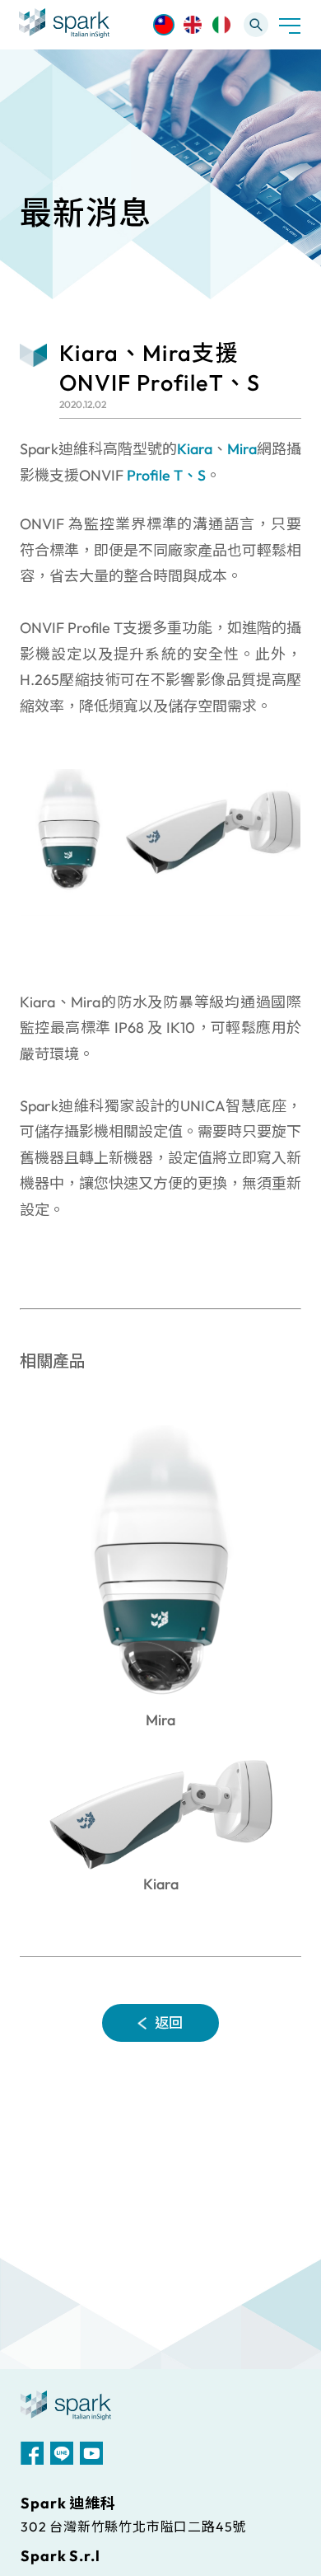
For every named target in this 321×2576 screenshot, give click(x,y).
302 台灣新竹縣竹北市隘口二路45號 (133, 2527)
